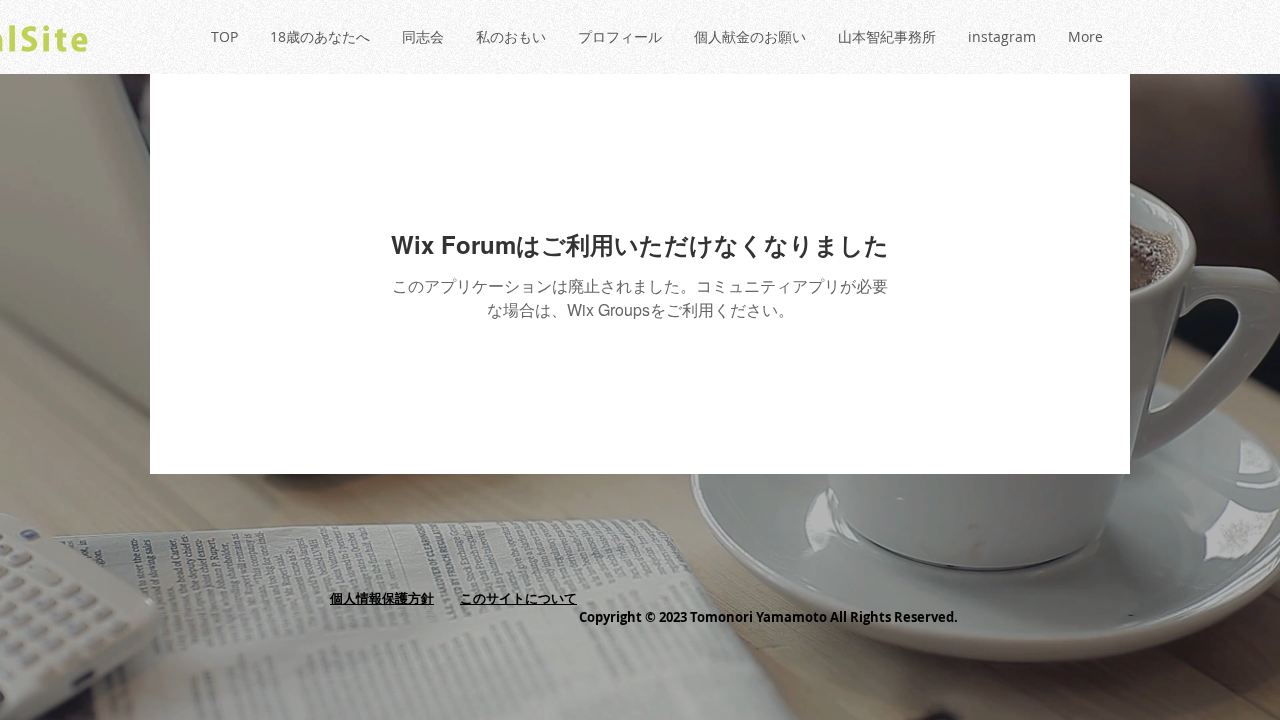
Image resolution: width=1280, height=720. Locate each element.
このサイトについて (518, 598)
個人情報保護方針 (382, 598)
